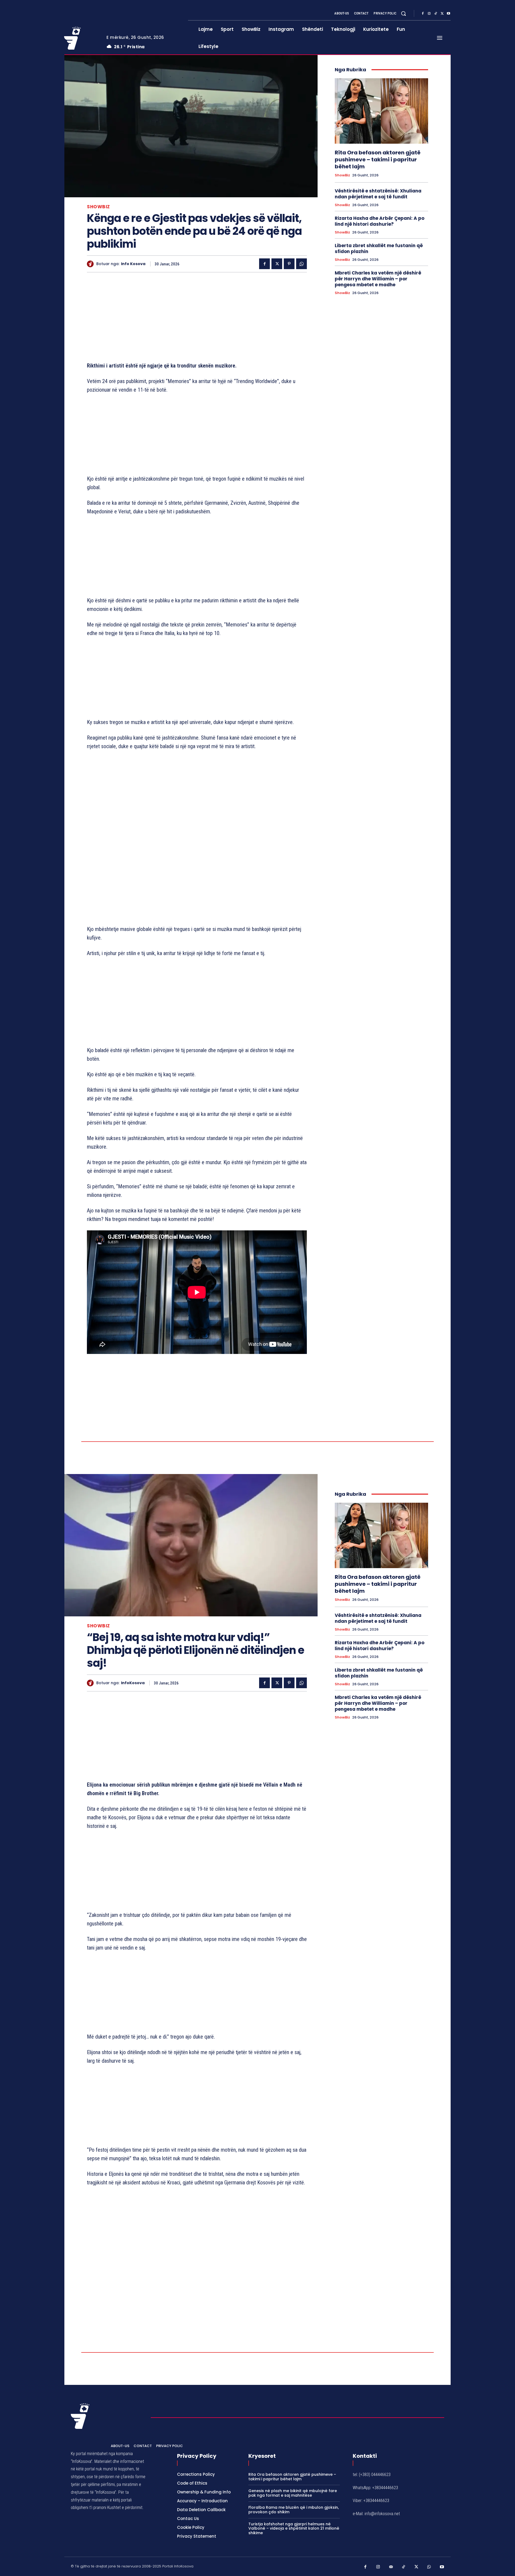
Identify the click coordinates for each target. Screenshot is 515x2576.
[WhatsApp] (301, 264)
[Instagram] (429, 14)
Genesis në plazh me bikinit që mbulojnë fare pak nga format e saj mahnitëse (293, 2493)
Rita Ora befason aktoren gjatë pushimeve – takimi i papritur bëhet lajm (378, 159)
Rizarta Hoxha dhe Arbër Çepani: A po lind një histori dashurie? (380, 221)
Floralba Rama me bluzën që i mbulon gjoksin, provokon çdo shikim (294, 2510)
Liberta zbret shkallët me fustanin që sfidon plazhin (379, 248)
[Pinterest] (289, 264)
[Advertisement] (197, 318)
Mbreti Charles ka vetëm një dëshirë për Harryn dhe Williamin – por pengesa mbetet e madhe (378, 279)
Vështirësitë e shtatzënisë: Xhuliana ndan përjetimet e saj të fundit (378, 194)
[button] (403, 13)
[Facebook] (423, 14)
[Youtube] (448, 14)
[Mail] (391, 2567)
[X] (442, 14)
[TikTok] (436, 14)
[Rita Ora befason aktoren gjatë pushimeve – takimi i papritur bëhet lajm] (381, 111)
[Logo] (81, 38)
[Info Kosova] (92, 264)
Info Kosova (133, 264)
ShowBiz (98, 207)
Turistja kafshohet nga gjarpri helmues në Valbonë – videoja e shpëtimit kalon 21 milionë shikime (294, 2529)
